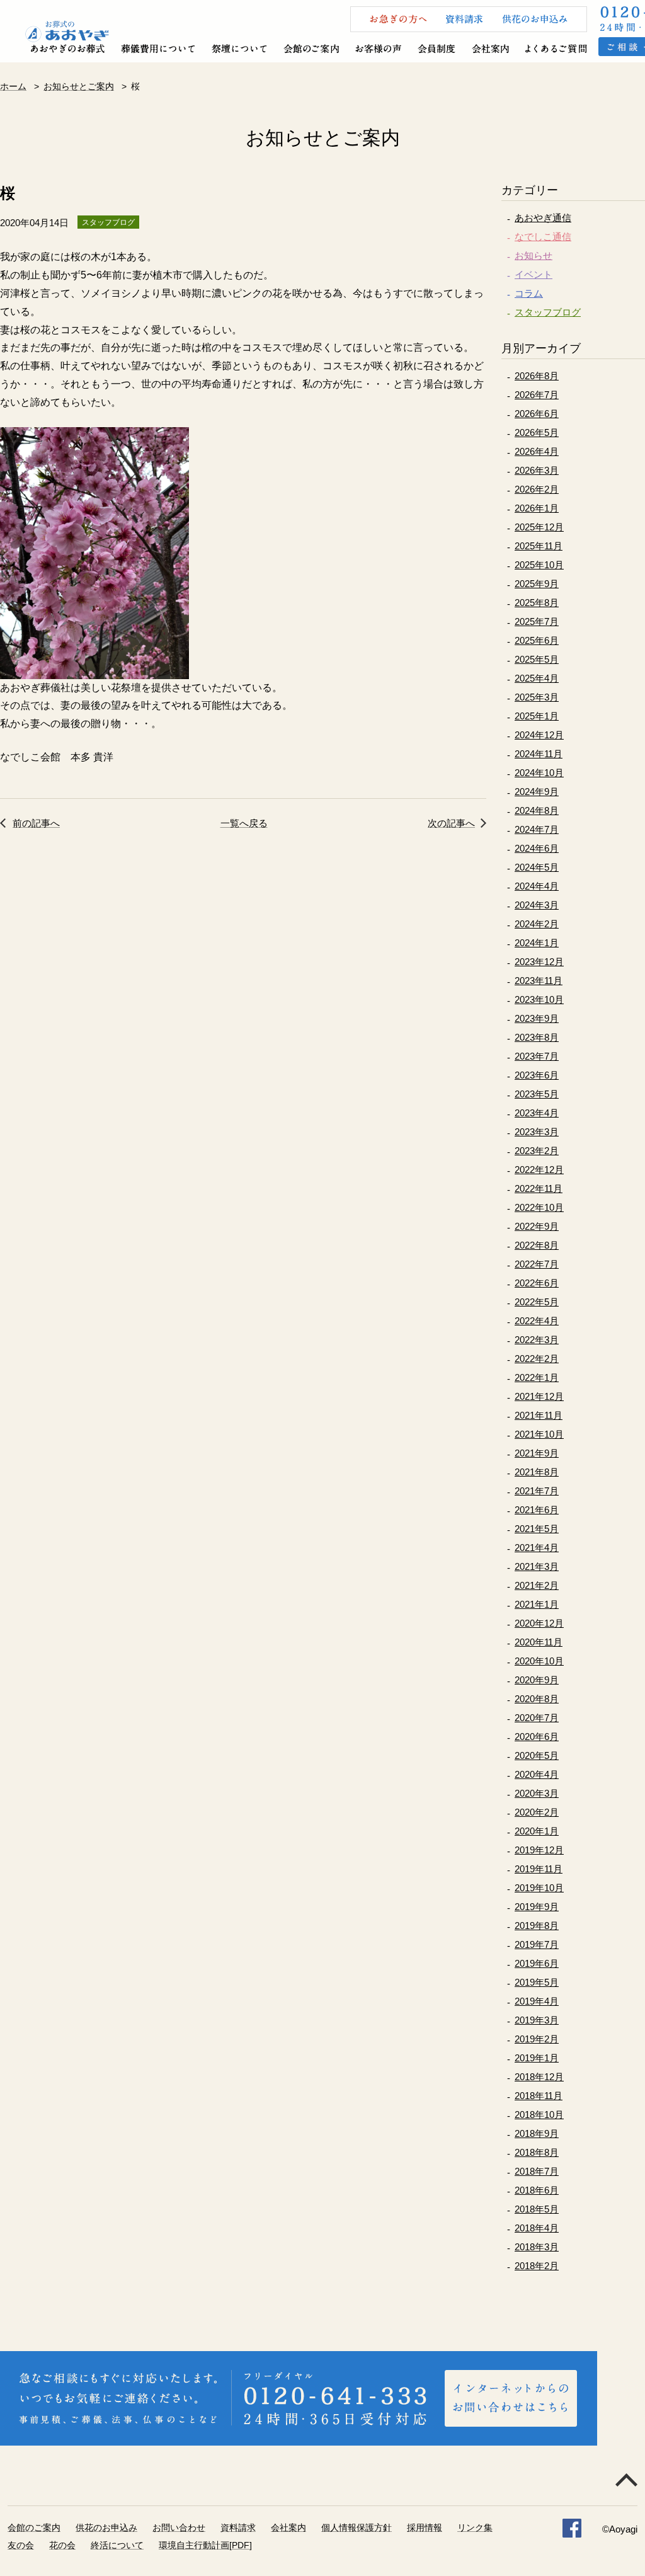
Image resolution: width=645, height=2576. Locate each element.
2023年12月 (539, 962)
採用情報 (425, 2527)
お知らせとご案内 (79, 86)
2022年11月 (539, 1188)
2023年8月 (537, 1037)
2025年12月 (539, 527)
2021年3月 (537, 1566)
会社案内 (288, 2527)
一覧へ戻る (244, 823)
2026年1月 (537, 508)
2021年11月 (539, 1415)
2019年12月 (539, 1850)
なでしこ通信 (543, 237)
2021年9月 (537, 1453)
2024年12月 (539, 735)
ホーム (13, 86)
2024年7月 (537, 829)
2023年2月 (537, 1151)
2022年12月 (539, 1170)
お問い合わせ (179, 2527)
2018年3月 (537, 2247)
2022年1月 (537, 1377)
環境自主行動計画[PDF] (205, 2545)
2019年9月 (537, 1907)
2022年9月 (537, 1226)
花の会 (62, 2545)
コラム (529, 293)
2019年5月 (537, 1982)
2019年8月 (537, 1926)
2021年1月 (537, 1604)
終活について (117, 2545)
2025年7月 (537, 621)
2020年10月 (539, 1661)
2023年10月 (539, 999)
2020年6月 (537, 1737)
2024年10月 (539, 773)
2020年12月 (539, 1623)
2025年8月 (537, 603)
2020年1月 (537, 1831)
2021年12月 (539, 1396)
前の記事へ (36, 823)
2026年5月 (537, 432)
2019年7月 (537, 1944)
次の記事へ (451, 823)
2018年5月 (537, 2209)
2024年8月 (537, 810)
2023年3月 (537, 1132)
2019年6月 (537, 1963)
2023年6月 (537, 1075)
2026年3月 (537, 470)
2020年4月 (537, 1774)
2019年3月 (537, 2020)
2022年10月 (539, 1207)
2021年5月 (537, 1529)
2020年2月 (537, 1812)
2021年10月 (539, 1434)
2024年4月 (537, 886)
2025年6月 (537, 640)
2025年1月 (537, 716)
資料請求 (238, 2527)
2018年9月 (537, 2133)
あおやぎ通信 (543, 218)
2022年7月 (537, 1264)
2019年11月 (539, 1869)
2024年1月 (537, 943)
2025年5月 (537, 659)
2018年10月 (539, 2115)
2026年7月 (537, 395)
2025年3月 (537, 697)
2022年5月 (537, 1302)
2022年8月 (537, 1245)
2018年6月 (537, 2190)
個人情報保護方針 (357, 2527)
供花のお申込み (106, 2527)
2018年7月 (537, 2171)
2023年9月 (537, 1018)
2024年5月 (537, 867)
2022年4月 (537, 1321)
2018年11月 (539, 2096)
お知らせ (534, 255)
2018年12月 (539, 2077)
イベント (534, 274)
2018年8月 (537, 2152)
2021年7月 (537, 1491)
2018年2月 (537, 2266)
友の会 (21, 2545)
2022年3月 (537, 1340)
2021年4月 (537, 1548)
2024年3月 (537, 905)
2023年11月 (539, 981)
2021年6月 (537, 1510)
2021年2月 (537, 1585)
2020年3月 (537, 1793)
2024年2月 (537, 924)
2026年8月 (537, 376)
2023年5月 (537, 1094)
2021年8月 (537, 1472)
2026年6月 (537, 414)
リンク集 (475, 2527)
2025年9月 (537, 584)
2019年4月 (537, 2001)
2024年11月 (539, 754)
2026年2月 (537, 489)
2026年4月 (537, 451)
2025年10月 (539, 565)
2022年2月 (537, 1359)
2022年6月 (537, 1283)
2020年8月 (537, 1699)
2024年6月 (537, 848)
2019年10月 (539, 1888)
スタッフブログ (548, 312)
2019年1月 (537, 2058)
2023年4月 (537, 1113)
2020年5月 (537, 1755)
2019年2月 (537, 2039)
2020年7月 (537, 1718)
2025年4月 (537, 678)
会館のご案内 (34, 2527)
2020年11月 (539, 1642)
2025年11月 (539, 546)
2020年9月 (537, 1680)
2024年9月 (537, 792)
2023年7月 (537, 1056)
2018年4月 (537, 2228)
